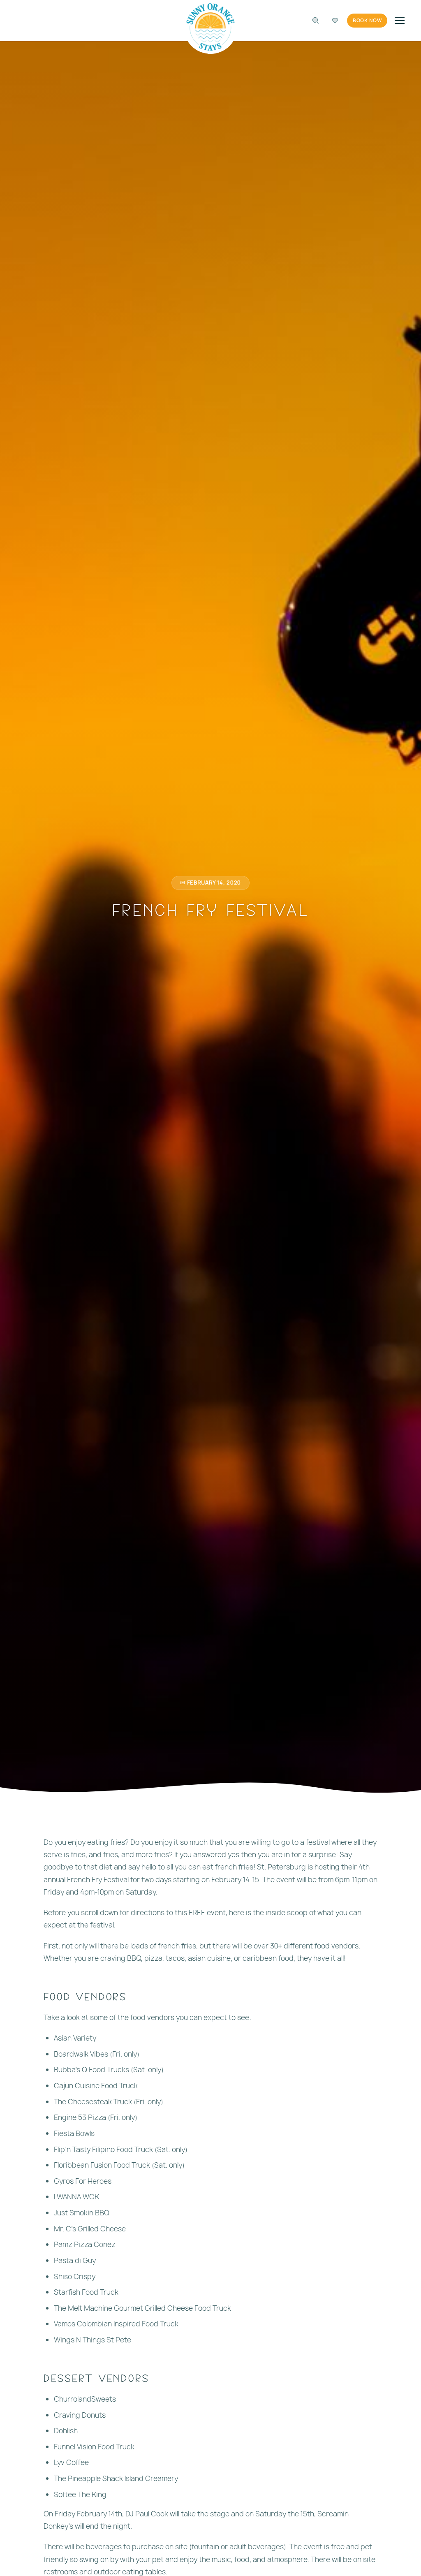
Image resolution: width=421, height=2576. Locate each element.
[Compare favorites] (335, 21)
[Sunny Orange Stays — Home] (211, 27)
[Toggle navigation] (400, 21)
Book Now (367, 21)
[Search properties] (315, 21)
